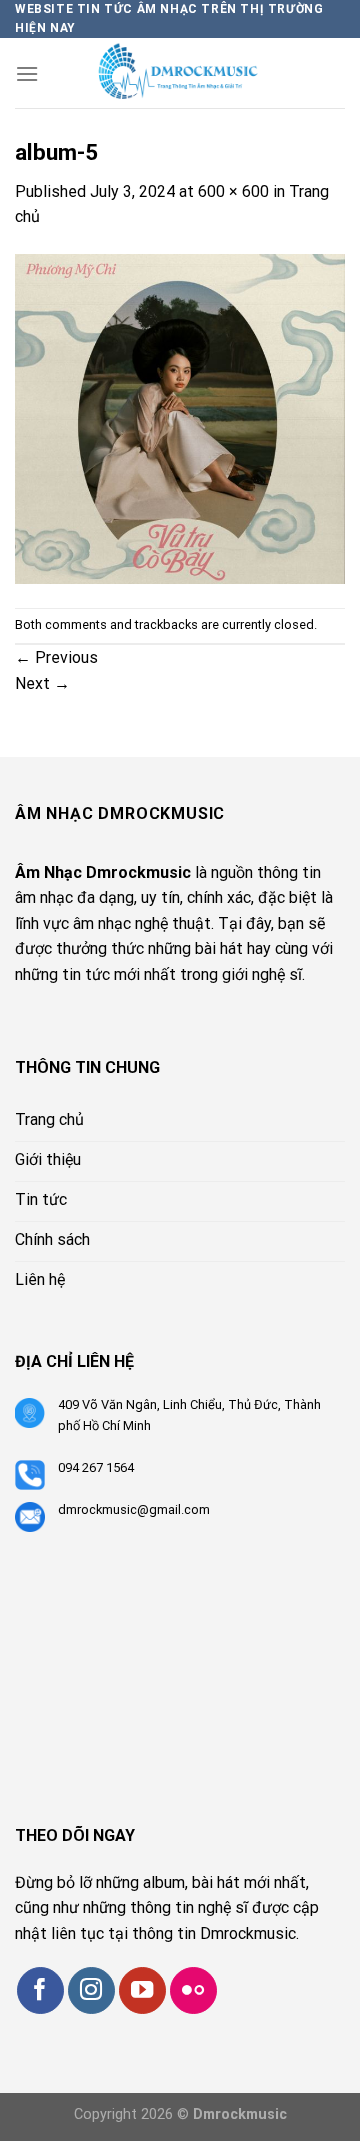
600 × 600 (233, 191)
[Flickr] (193, 1990)
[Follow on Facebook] (40, 1990)
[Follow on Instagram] (91, 1990)
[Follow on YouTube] (142, 1990)
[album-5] (180, 417)
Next (42, 683)
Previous (56, 657)
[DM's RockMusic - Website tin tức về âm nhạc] (192, 73)
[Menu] (27, 73)
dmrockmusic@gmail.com (134, 1509)
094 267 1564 (96, 1467)
